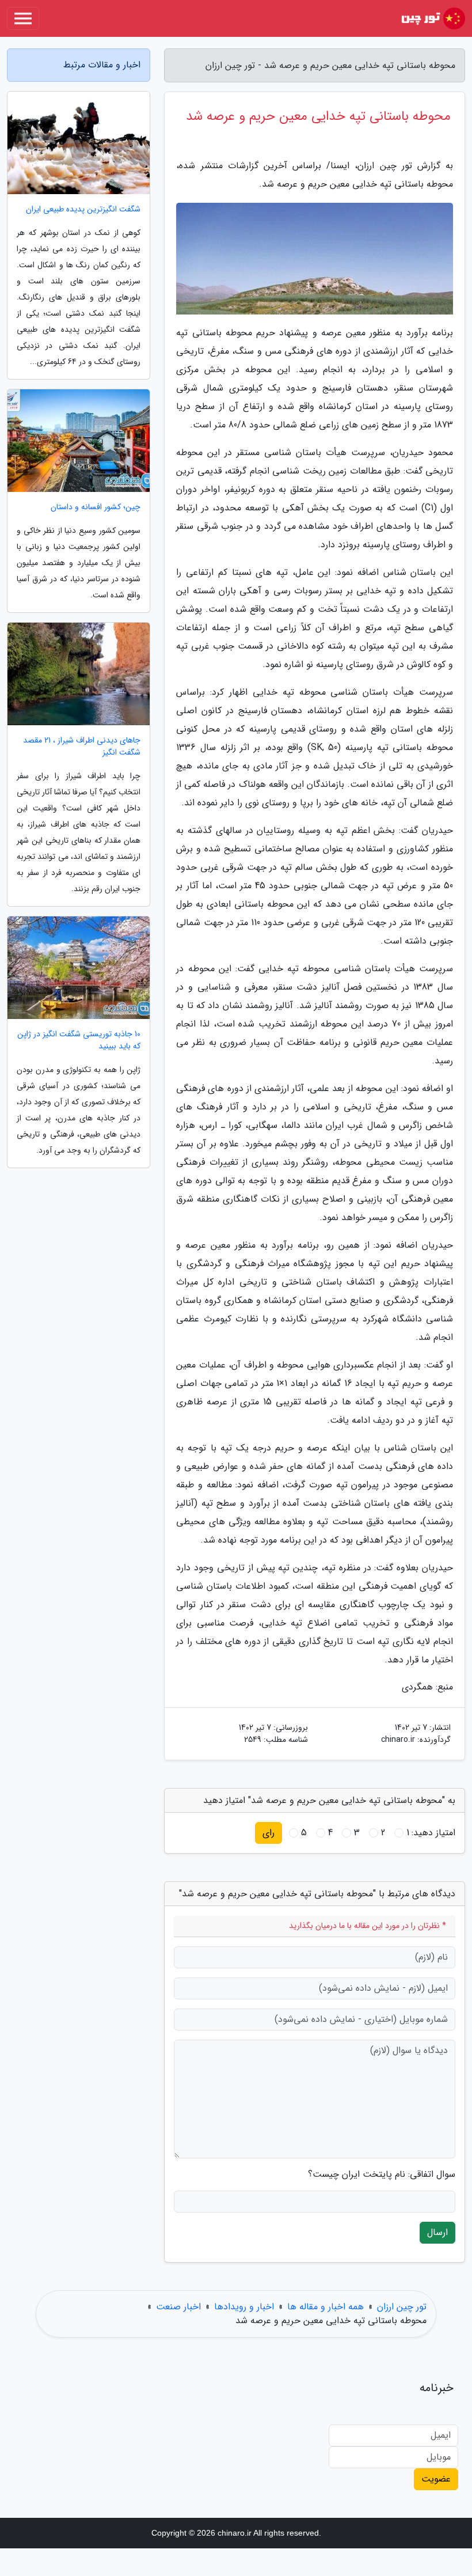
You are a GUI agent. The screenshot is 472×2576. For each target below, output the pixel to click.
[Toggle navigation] (23, 18)
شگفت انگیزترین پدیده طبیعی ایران (83, 209)
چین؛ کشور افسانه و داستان (96, 507)
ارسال (437, 2232)
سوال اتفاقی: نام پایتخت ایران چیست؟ (382, 2175)
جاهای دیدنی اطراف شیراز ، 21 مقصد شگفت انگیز (82, 747)
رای (269, 1833)
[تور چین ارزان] (432, 18)
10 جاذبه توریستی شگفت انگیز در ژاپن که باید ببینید (79, 1040)
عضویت (436, 2479)
